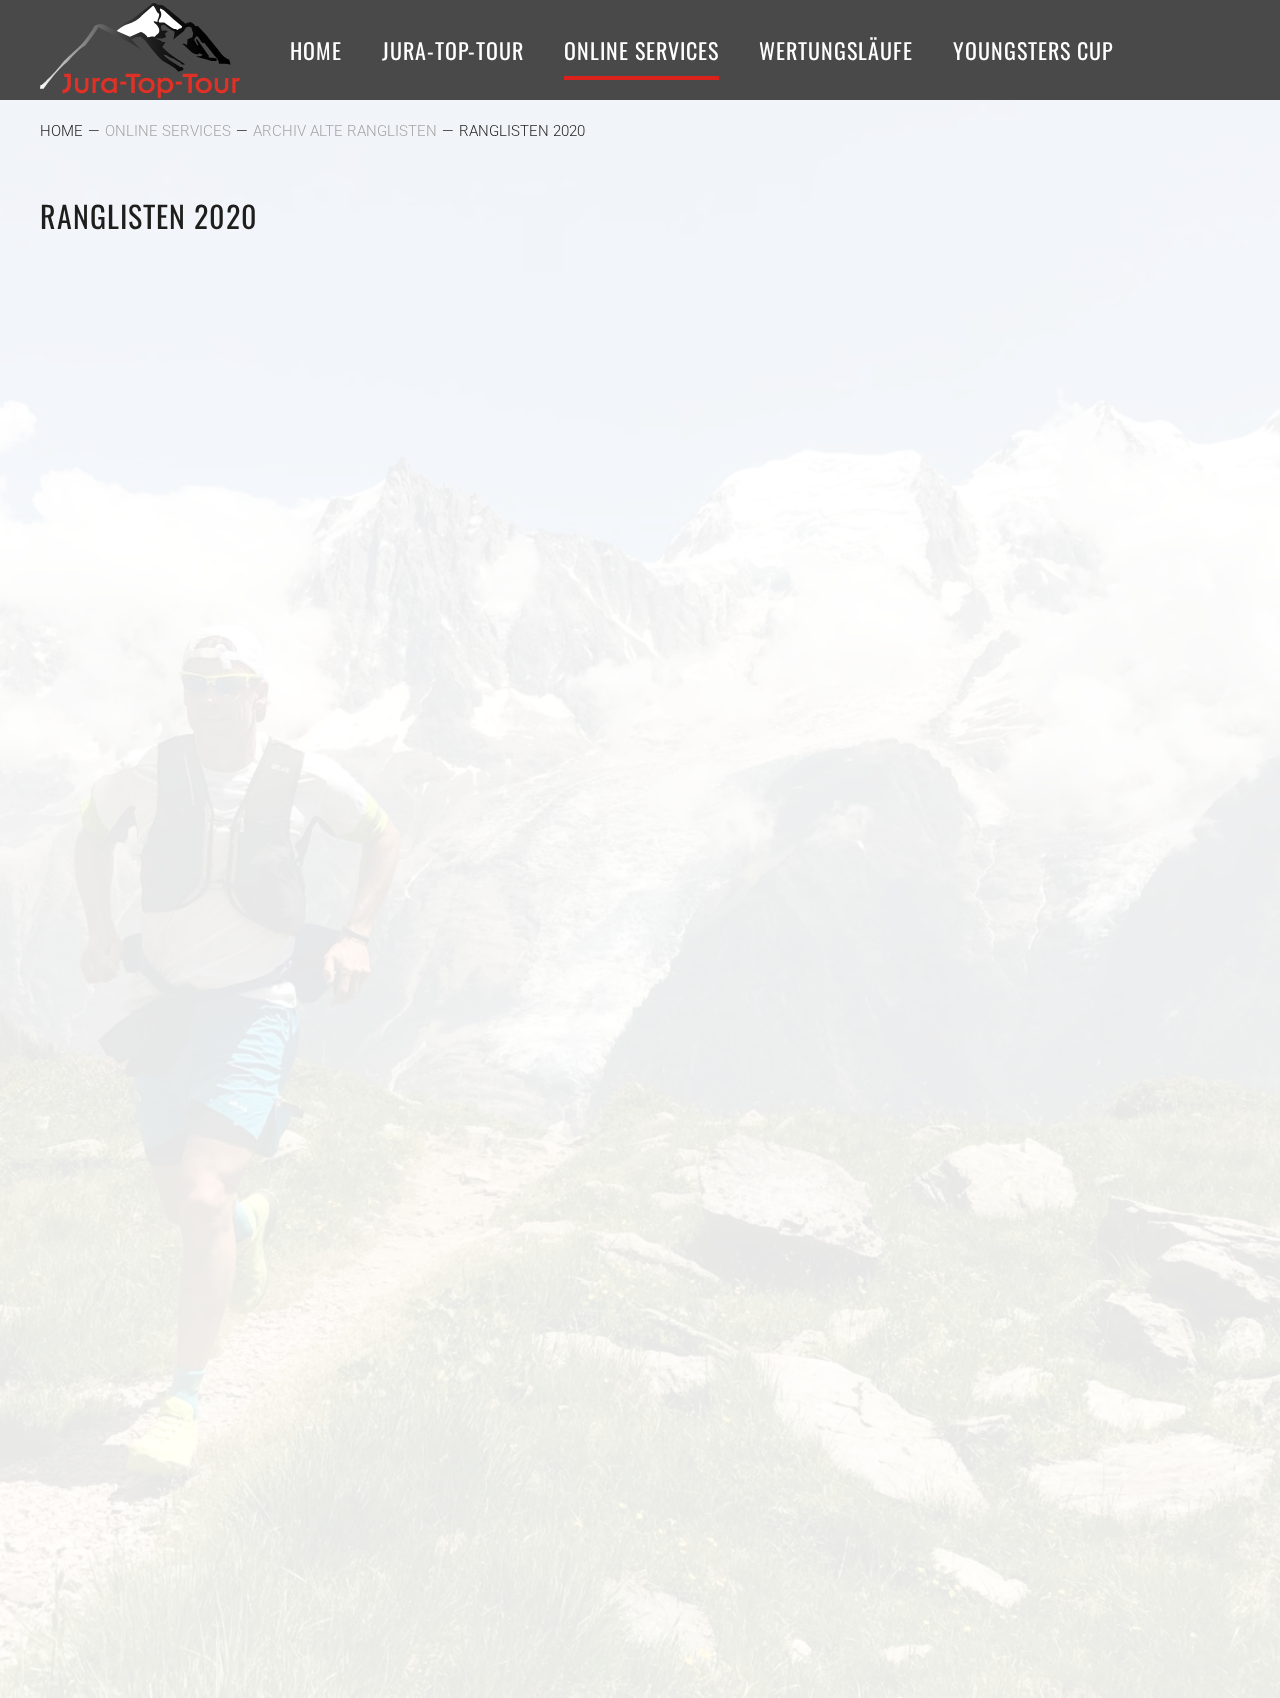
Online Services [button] (641, 50)
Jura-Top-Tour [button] (453, 50)
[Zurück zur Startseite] (140, 50)
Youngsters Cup (1033, 50)
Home (316, 50)
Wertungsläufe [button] (836, 50)
